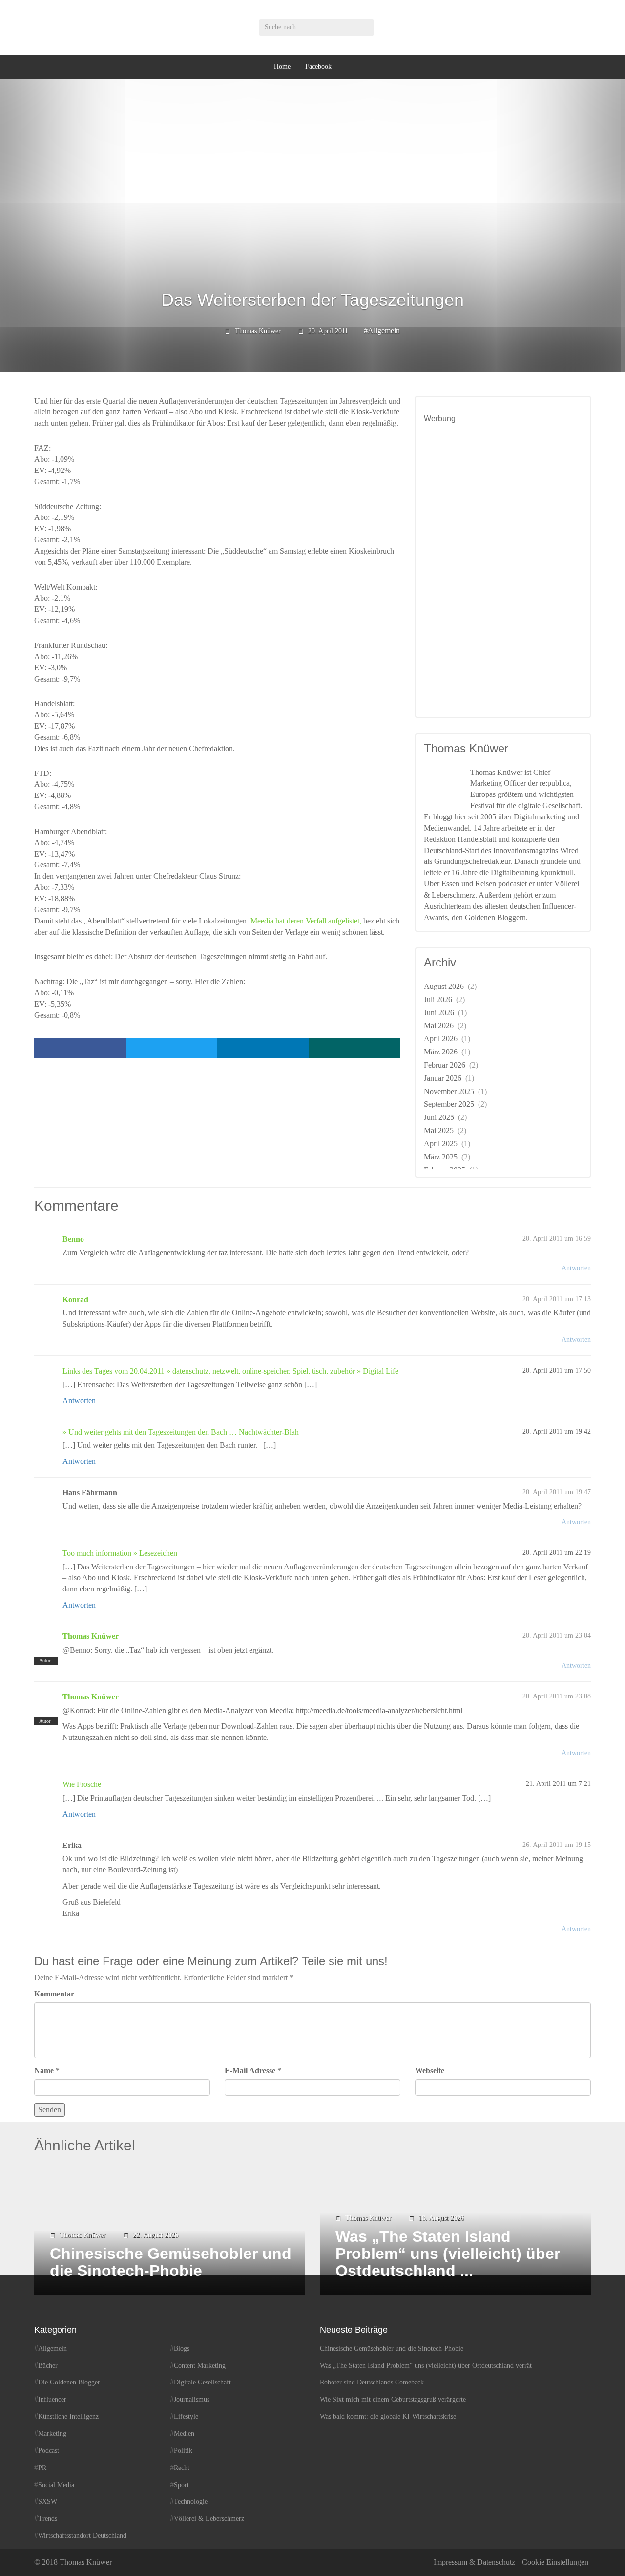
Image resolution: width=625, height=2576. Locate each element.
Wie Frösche (82, 1784)
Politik (183, 2451)
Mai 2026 (439, 1025)
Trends (48, 2519)
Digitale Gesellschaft (202, 2382)
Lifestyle (186, 2416)
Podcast (49, 2451)
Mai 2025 (439, 1130)
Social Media (56, 2485)
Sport (181, 2485)
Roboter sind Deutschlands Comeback (372, 2382)
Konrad (75, 1299)
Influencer (52, 2399)
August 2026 (444, 986)
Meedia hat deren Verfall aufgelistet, (306, 921)
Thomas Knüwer (258, 331)
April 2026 (441, 1039)
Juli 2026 (438, 999)
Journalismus (192, 2399)
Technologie (191, 2501)
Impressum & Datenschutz (474, 2562)
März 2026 (441, 1052)
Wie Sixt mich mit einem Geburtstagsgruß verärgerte (393, 2399)
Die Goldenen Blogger (69, 2382)
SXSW (48, 2501)
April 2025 (441, 1144)
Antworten (576, 1268)
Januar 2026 (443, 1078)
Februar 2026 (445, 1065)
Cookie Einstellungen (555, 2562)
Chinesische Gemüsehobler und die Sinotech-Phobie (392, 2349)
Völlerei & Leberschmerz (209, 2519)
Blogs (182, 2349)
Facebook (318, 67)
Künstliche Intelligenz (68, 2416)
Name (44, 2071)
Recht (182, 2468)
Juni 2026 (439, 1013)
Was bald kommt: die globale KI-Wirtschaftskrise (388, 2416)
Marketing (52, 2434)
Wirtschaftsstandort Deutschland (82, 2536)
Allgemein (384, 331)
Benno (73, 1239)
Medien (184, 2434)
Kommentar (54, 1994)
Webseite (430, 2071)
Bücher (48, 2366)
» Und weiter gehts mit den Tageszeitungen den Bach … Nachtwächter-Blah (181, 1432)
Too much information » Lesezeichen (120, 1553)
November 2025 (449, 1091)
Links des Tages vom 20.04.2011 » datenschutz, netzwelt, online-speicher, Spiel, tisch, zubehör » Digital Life (230, 1371)
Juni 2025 (439, 1117)
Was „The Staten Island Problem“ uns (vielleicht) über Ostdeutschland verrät (426, 2366)
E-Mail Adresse (250, 2071)
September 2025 (449, 1104)
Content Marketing (200, 2366)
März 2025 (441, 1157)
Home (282, 67)
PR (42, 2468)
